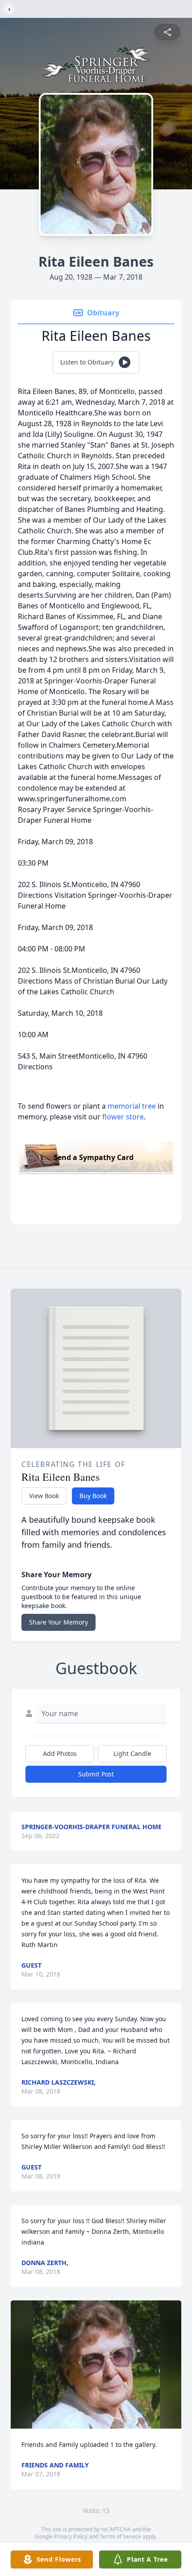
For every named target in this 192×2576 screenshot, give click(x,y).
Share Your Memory (58, 1622)
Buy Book (93, 1496)
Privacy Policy (71, 2536)
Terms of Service (120, 2536)
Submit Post (96, 1774)
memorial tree (132, 1106)
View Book (44, 1496)
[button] (96, 2364)
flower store (123, 1117)
